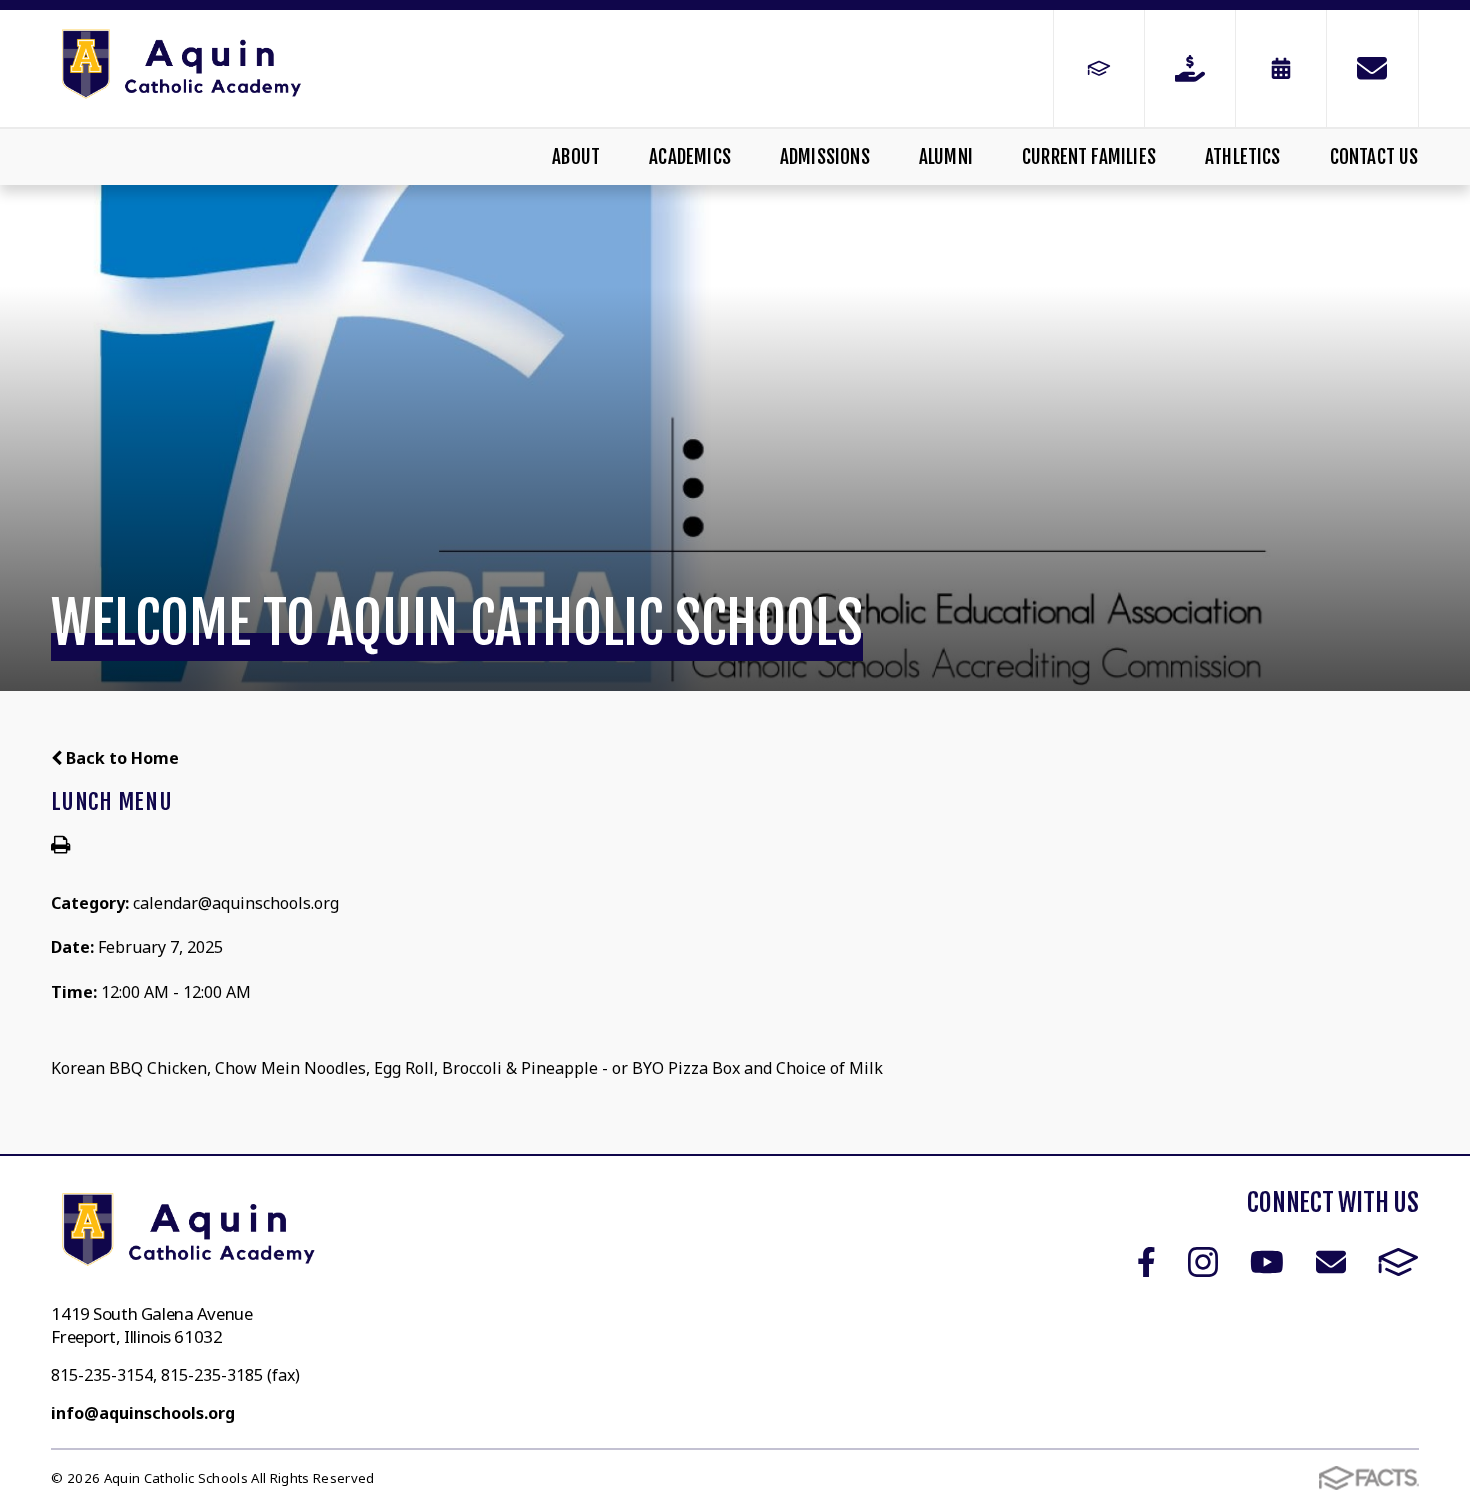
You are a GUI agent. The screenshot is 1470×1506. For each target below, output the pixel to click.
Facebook (1146, 1262)
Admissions (825, 157)
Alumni (946, 157)
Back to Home (120, 758)
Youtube (1267, 1262)
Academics (690, 157)
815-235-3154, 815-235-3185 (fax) (175, 1375)
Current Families (1089, 157)
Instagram (1203, 1262)
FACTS (1398, 1262)
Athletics (1243, 157)
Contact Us (1374, 157)
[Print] (60, 846)
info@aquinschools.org (143, 1413)
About (576, 157)
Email (1331, 1262)
